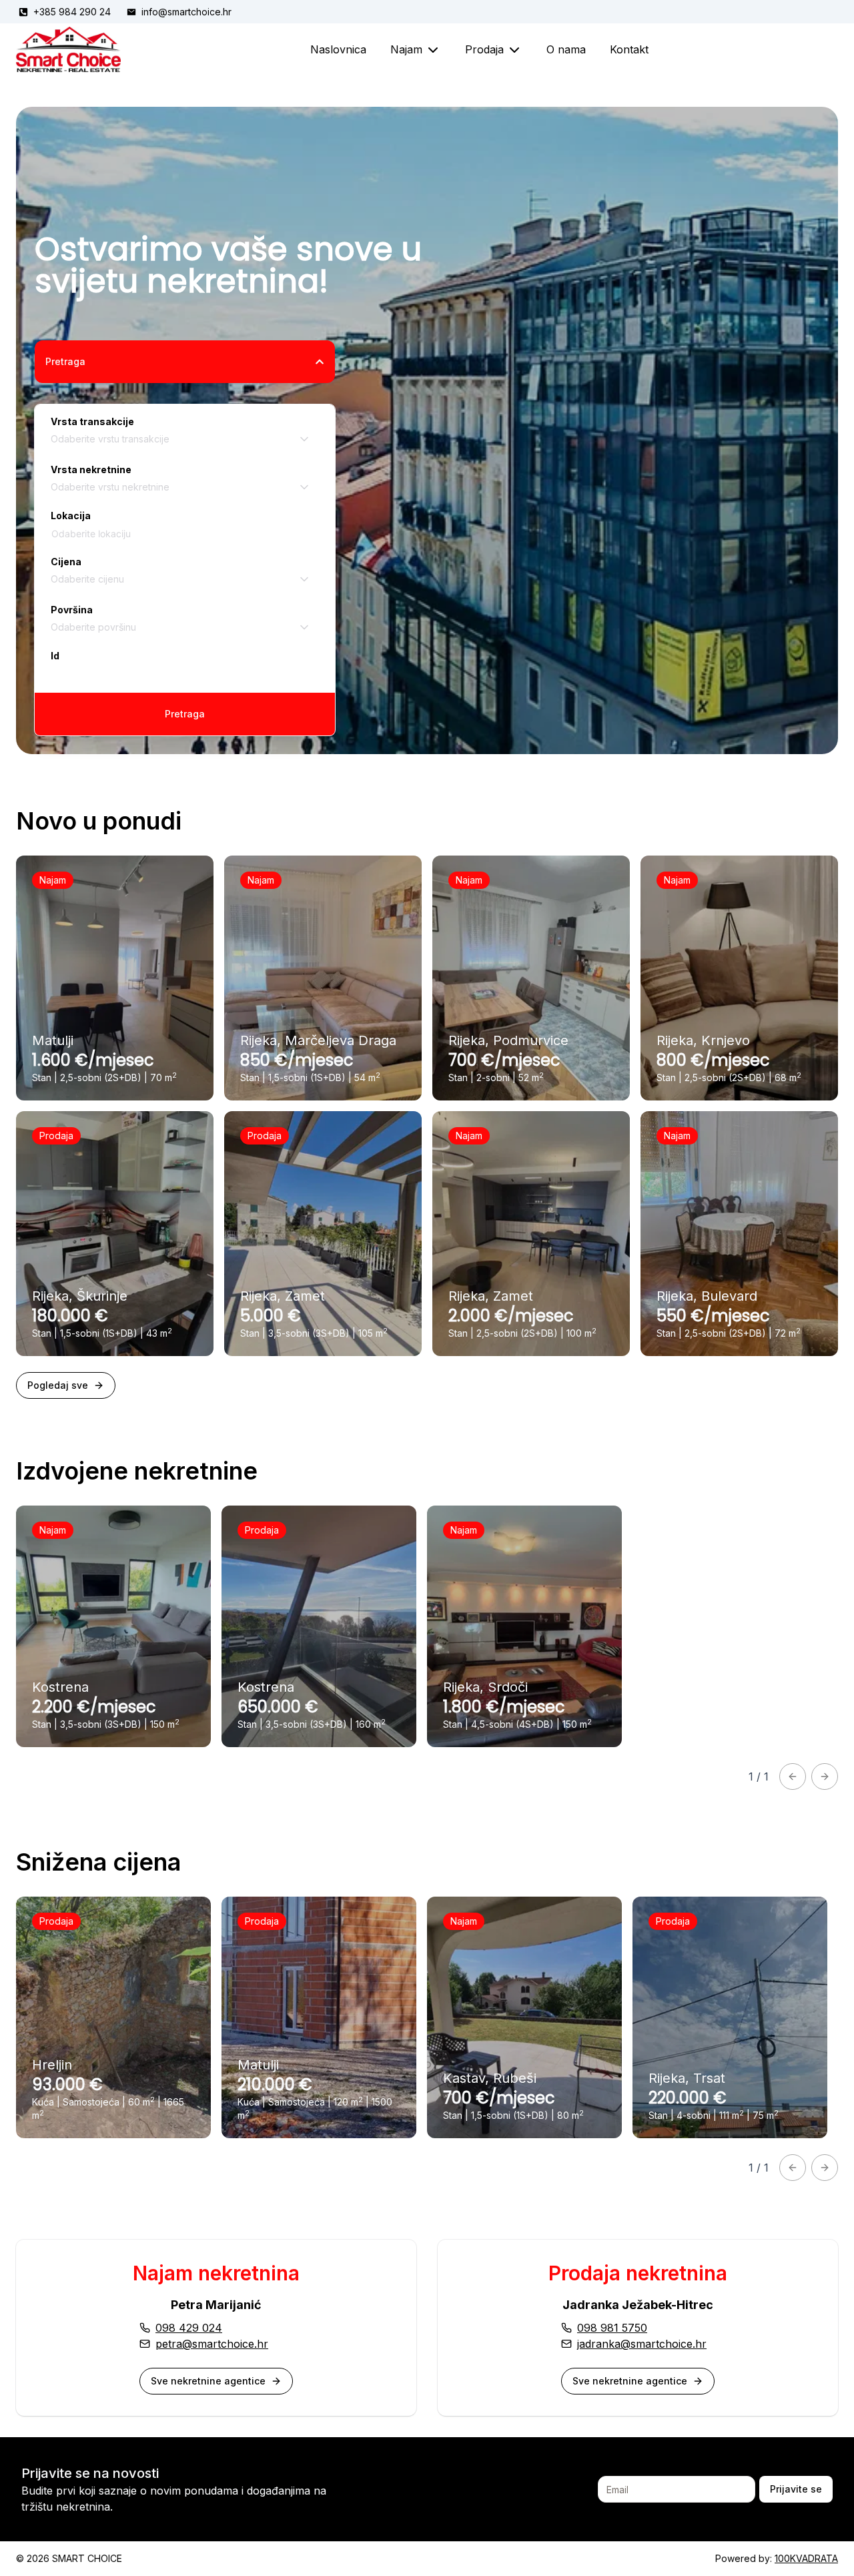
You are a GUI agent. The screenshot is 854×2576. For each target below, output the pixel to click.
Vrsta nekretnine (91, 469)
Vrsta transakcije (92, 421)
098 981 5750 (612, 2328)
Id (55, 656)
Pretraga (65, 361)
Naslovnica (338, 49)
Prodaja (484, 49)
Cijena (66, 562)
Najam (406, 49)
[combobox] (185, 439)
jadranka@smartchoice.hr (642, 2344)
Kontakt (629, 49)
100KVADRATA (806, 2558)
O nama (566, 49)
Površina (72, 610)
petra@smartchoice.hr (212, 2344)
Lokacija (71, 516)
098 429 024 (189, 2328)
